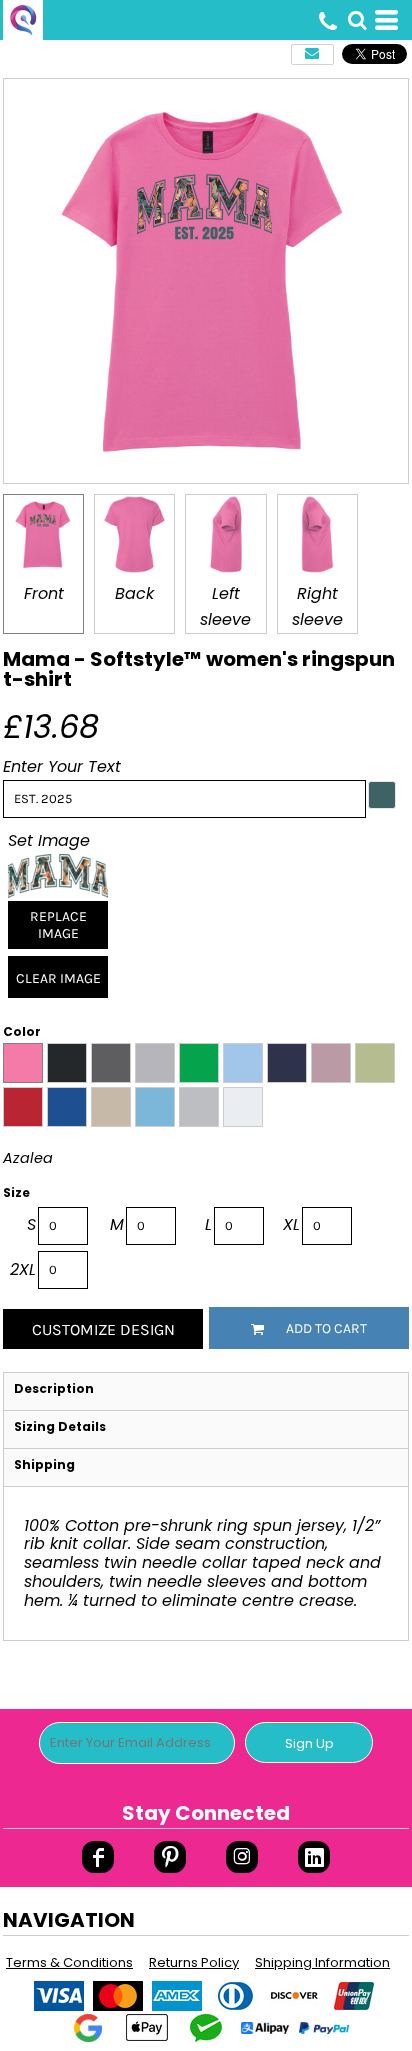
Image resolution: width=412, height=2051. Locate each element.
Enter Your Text (62, 766)
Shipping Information (322, 1962)
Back (134, 593)
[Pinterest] (170, 1857)
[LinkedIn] (314, 1857)
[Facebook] (98, 1857)
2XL (23, 1269)
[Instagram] (242, 1857)
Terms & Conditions (69, 1962)
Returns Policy (194, 1962)
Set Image (49, 840)
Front (44, 593)
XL (291, 1224)
